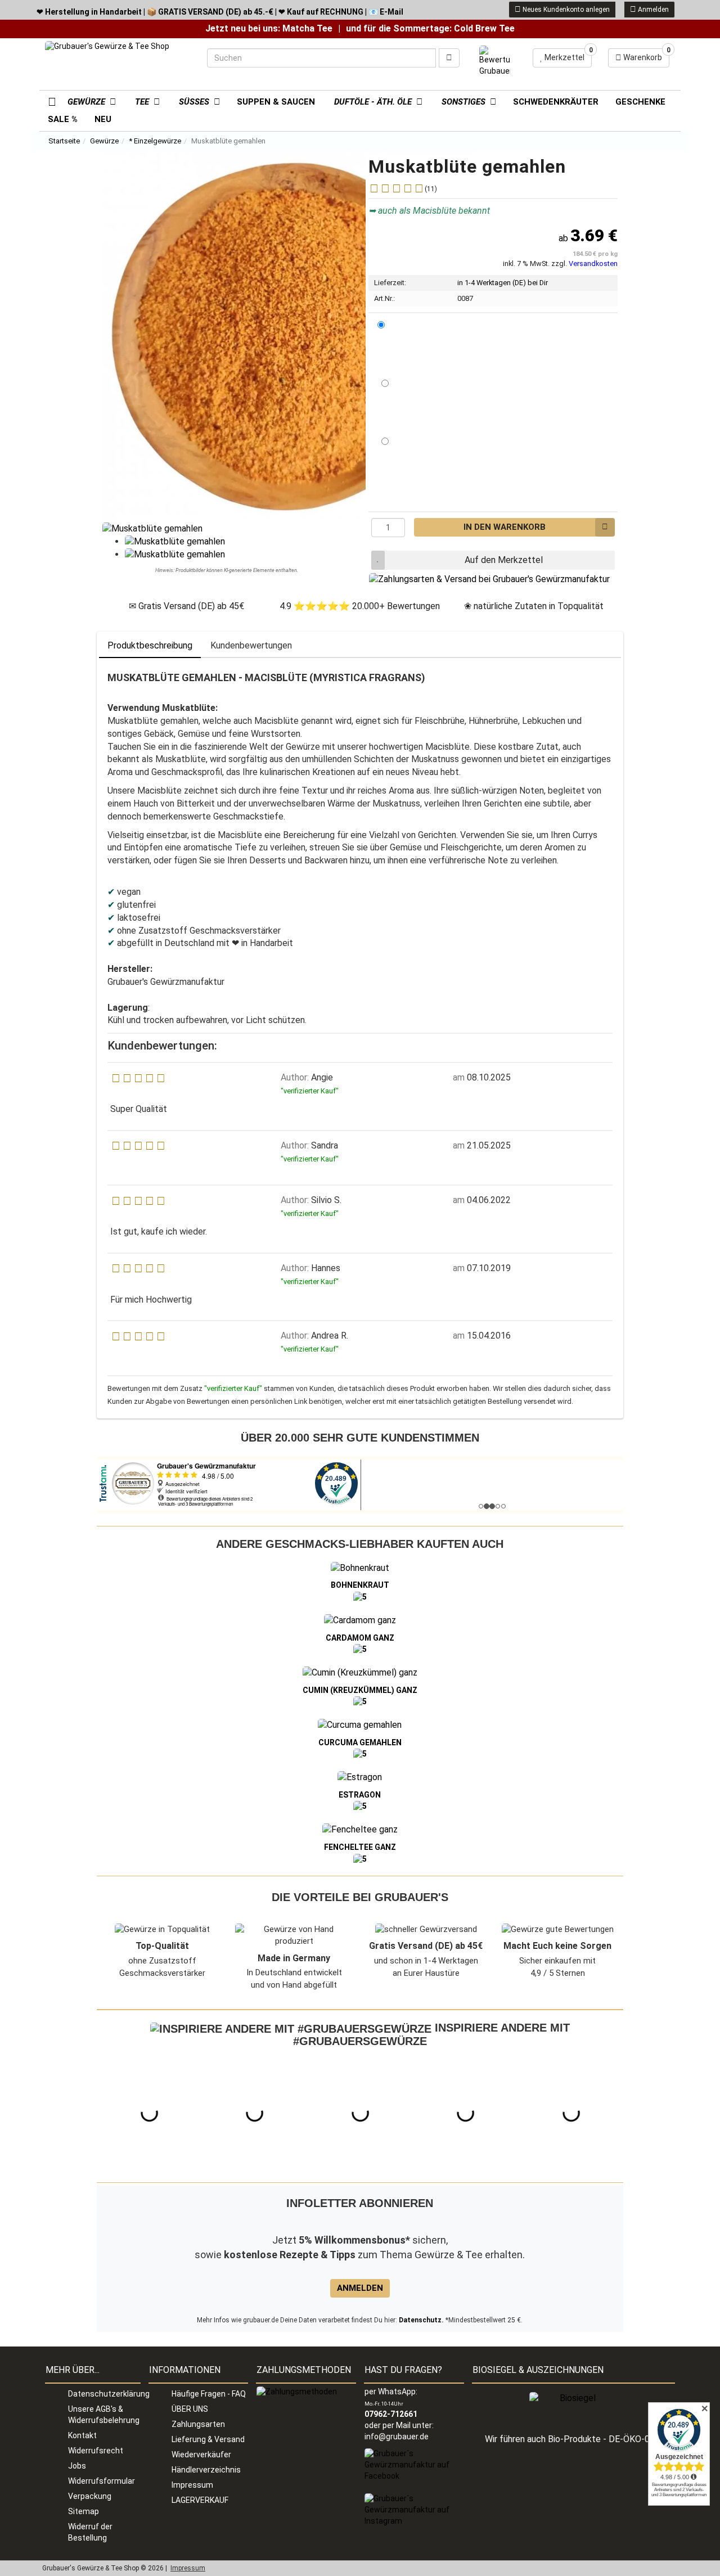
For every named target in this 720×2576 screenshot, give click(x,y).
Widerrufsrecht (96, 2451)
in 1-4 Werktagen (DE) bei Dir (503, 283)
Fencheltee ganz (360, 1847)
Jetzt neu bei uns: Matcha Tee (269, 28)
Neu (103, 119)
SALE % (63, 119)
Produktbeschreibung (150, 645)
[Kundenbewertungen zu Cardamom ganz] (360, 1649)
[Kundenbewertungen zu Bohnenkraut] (360, 1596)
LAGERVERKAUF (200, 2500)
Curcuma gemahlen (360, 1742)
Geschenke (640, 102)
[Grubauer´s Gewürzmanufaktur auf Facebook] (414, 2465)
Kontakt (82, 2435)
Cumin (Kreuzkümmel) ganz (360, 1690)
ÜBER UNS (190, 2409)
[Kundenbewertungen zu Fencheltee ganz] (360, 1858)
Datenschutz (420, 2320)
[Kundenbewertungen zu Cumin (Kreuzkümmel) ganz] (360, 1701)
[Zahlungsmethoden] (297, 2392)
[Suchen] (449, 58)
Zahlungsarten (198, 2424)
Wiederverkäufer (201, 2455)
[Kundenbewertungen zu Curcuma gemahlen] (360, 1754)
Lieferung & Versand (208, 2439)
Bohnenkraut (360, 1585)
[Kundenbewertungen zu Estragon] (360, 1806)
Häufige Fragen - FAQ (209, 2394)
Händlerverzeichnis (206, 2470)
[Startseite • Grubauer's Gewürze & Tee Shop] (118, 62)
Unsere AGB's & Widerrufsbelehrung (104, 2415)
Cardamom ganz (360, 1638)
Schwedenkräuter (556, 102)
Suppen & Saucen (276, 102)
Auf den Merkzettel (504, 560)
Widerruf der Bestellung (90, 2532)
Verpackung (90, 2496)
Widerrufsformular (102, 2481)
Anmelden (652, 10)
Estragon (360, 1795)
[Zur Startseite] (48, 101)
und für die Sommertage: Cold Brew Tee (430, 28)
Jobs (77, 2466)
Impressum (192, 2485)
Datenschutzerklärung (104, 2394)
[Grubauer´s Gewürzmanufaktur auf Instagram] (414, 2510)
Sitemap (84, 2511)
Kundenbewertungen (251, 645)
